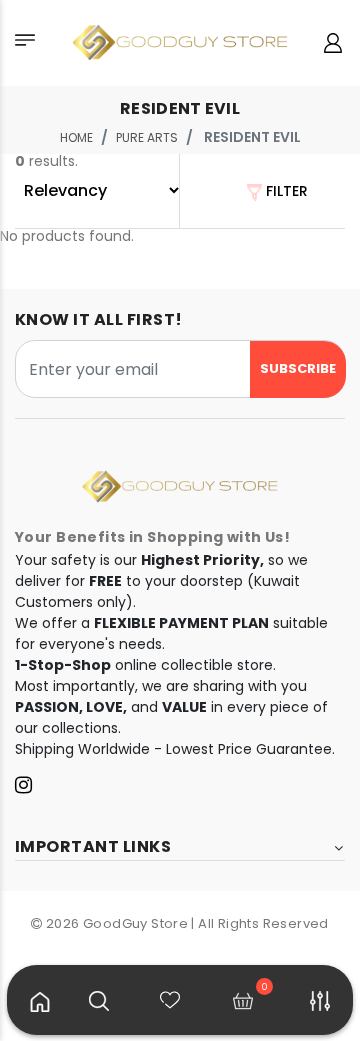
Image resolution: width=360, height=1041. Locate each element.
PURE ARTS (147, 137)
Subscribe (298, 368)
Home (76, 137)
